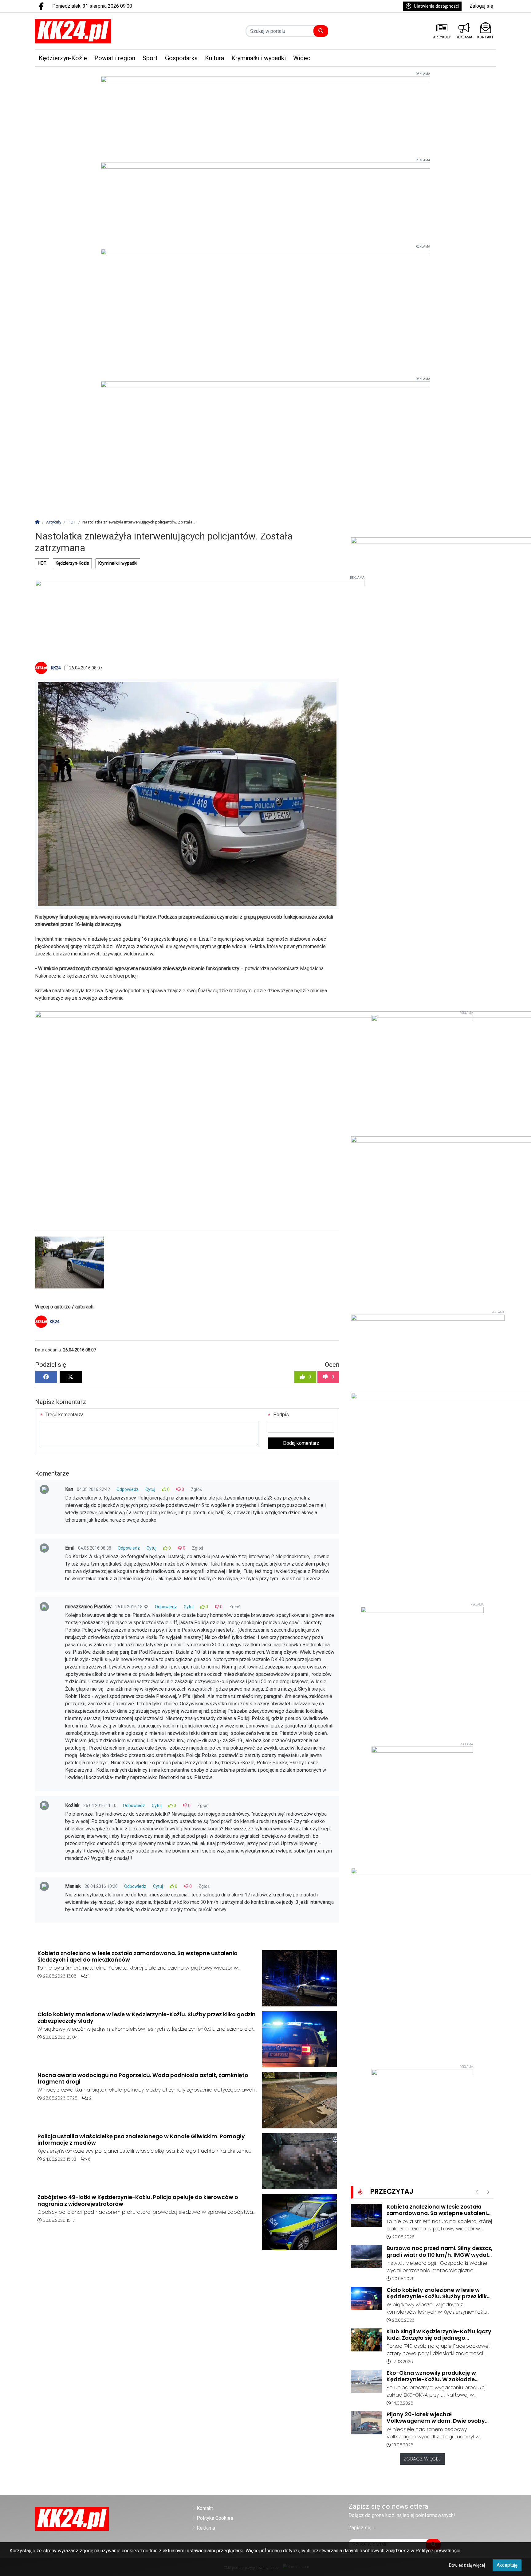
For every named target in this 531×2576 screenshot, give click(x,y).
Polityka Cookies (215, 2518)
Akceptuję (507, 2565)
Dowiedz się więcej (467, 2565)
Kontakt (205, 2508)
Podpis (280, 1415)
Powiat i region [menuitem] (115, 58)
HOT (42, 563)
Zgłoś (196, 1489)
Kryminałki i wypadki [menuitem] (259, 58)
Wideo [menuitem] (302, 58)
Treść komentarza (64, 1415)
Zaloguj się (481, 6)
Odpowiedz (128, 1489)
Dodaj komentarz (301, 1443)
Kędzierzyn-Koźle (72, 563)
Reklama (206, 2528)
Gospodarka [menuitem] (181, 58)
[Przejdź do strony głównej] (89, 31)
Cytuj (150, 1489)
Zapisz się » (362, 2528)
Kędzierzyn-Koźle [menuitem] (63, 58)
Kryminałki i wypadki (118, 563)
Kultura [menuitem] (214, 58)
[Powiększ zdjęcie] (70, 1263)
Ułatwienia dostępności (436, 6)
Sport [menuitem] (150, 58)
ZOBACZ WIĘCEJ (422, 2459)
